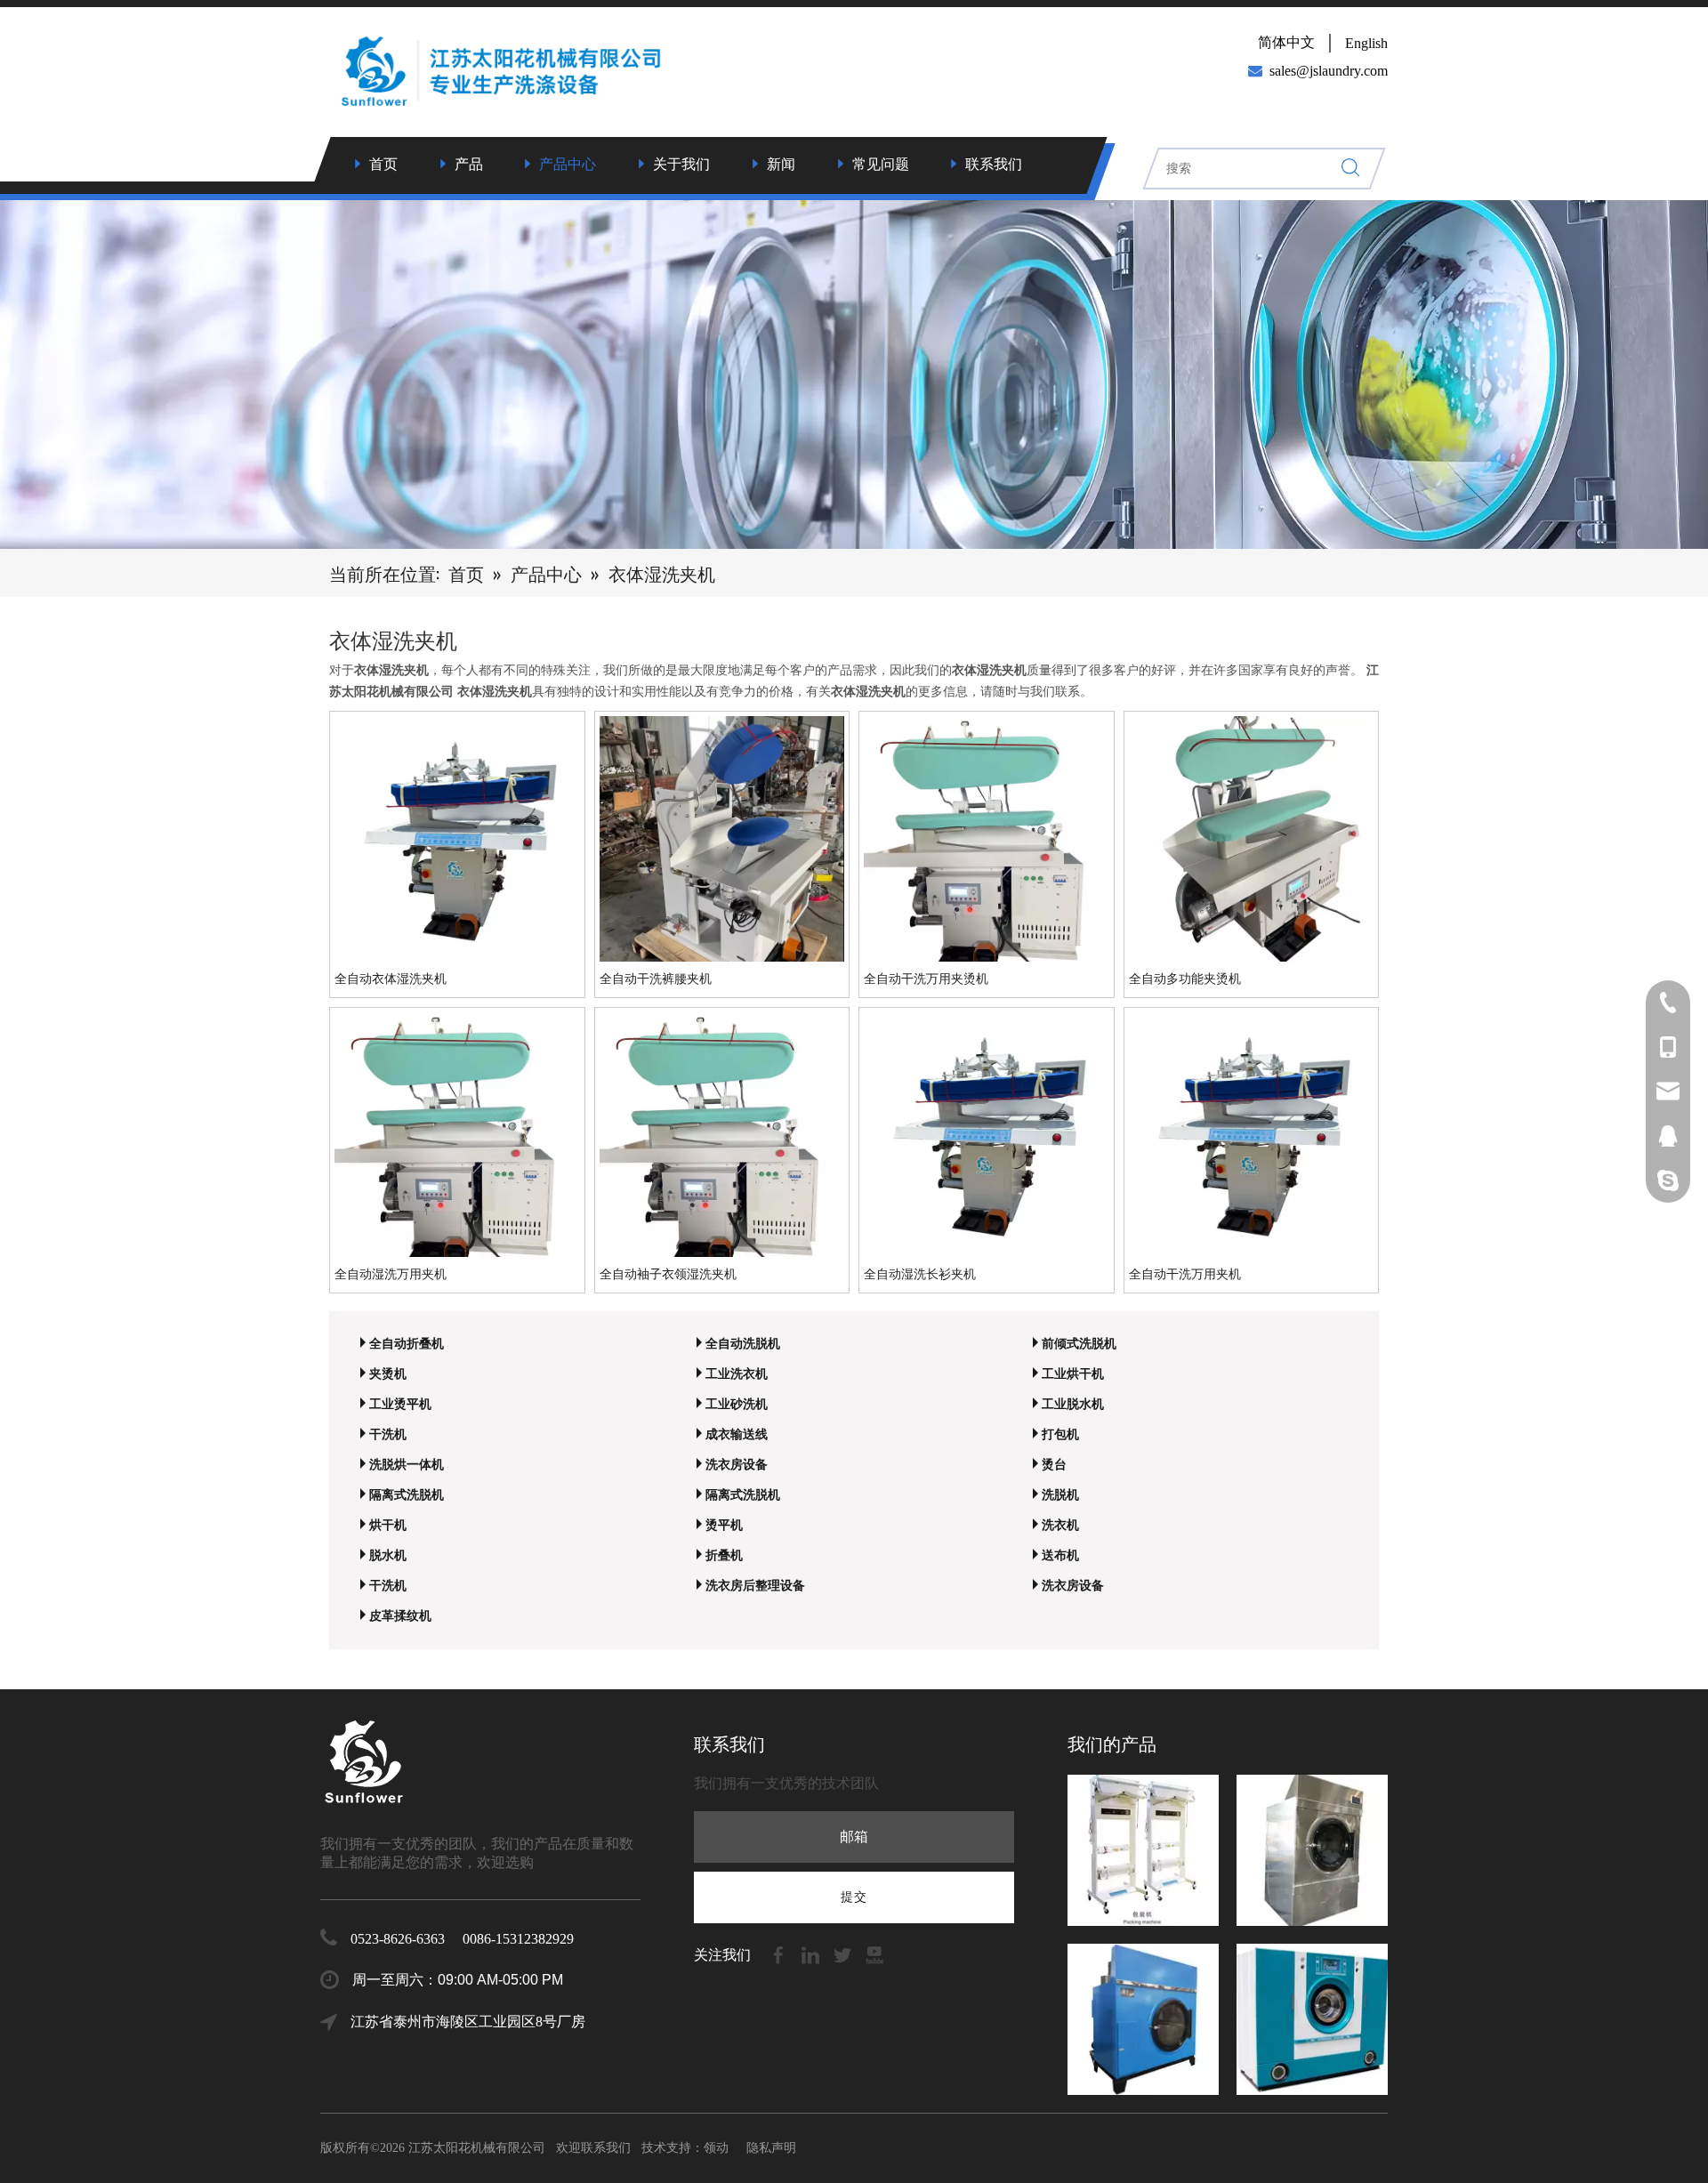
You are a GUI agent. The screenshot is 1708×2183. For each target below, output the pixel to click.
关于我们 (681, 164)
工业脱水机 (1073, 1404)
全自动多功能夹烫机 (1185, 979)
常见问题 (881, 164)
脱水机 (388, 1555)
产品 (469, 164)
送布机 (1060, 1555)
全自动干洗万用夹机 (1185, 1274)
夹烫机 (388, 1374)
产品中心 (568, 164)
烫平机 (724, 1525)
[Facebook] (780, 1954)
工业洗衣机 (737, 1374)
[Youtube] (874, 1954)
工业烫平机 (400, 1404)
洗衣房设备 (737, 1465)
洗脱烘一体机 (407, 1465)
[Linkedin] (812, 1954)
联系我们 (994, 164)
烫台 (1054, 1465)
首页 (383, 164)
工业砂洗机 (737, 1404)
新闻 (781, 164)
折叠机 (724, 1555)
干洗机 (388, 1434)
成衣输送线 (737, 1434)
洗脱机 (1060, 1495)
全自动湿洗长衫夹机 (920, 1274)
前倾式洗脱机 (1079, 1344)
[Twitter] (844, 1954)
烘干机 (388, 1525)
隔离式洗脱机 (407, 1495)
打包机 (1060, 1434)
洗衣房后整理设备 (755, 1586)
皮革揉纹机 (400, 1616)
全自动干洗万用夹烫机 (926, 979)
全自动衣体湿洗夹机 (391, 979)
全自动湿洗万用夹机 (391, 1274)
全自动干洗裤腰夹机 (656, 979)
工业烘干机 (1073, 1374)
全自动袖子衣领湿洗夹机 (668, 1274)
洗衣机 (1060, 1525)
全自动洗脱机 (743, 1344)
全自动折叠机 (407, 1344)
